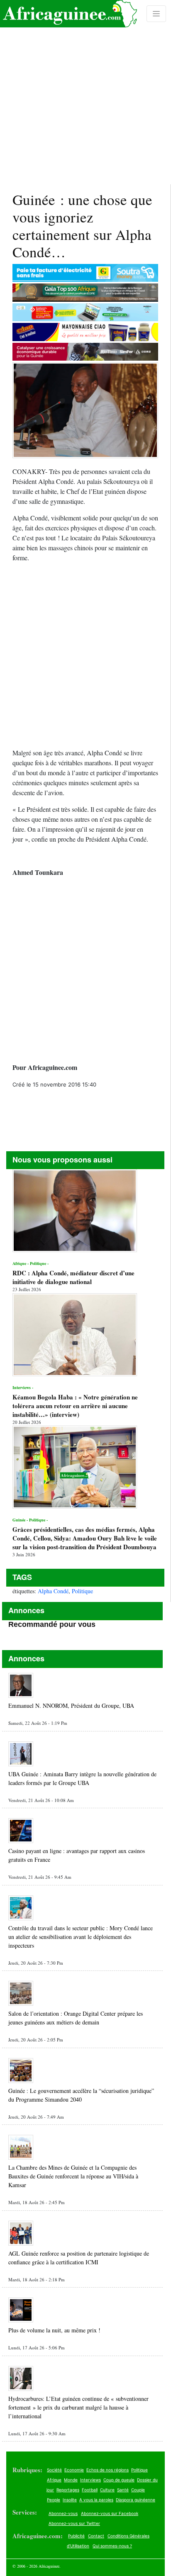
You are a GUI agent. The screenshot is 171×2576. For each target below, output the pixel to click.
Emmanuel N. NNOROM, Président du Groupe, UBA (71, 1706)
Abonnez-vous (63, 2513)
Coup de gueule (119, 2480)
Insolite (70, 2500)
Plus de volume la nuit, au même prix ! (54, 2330)
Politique (82, 1591)
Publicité (76, 2536)
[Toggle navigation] (156, 14)
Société (54, 2470)
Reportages (68, 2490)
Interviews (90, 2480)
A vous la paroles (96, 2500)
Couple (138, 2490)
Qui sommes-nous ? (112, 2546)
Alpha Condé (53, 1591)
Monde (71, 2480)
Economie (74, 2470)
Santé (123, 2490)
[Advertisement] (85, 92)
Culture (107, 2490)
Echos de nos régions (107, 2470)
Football (90, 2490)
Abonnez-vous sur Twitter (74, 2523)
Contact (96, 2536)
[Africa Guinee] (68, 14)
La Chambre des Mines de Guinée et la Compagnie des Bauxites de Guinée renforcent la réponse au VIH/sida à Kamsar (73, 2176)
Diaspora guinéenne (136, 2500)
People (54, 2500)
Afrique (54, 2480)
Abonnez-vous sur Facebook (110, 2513)
